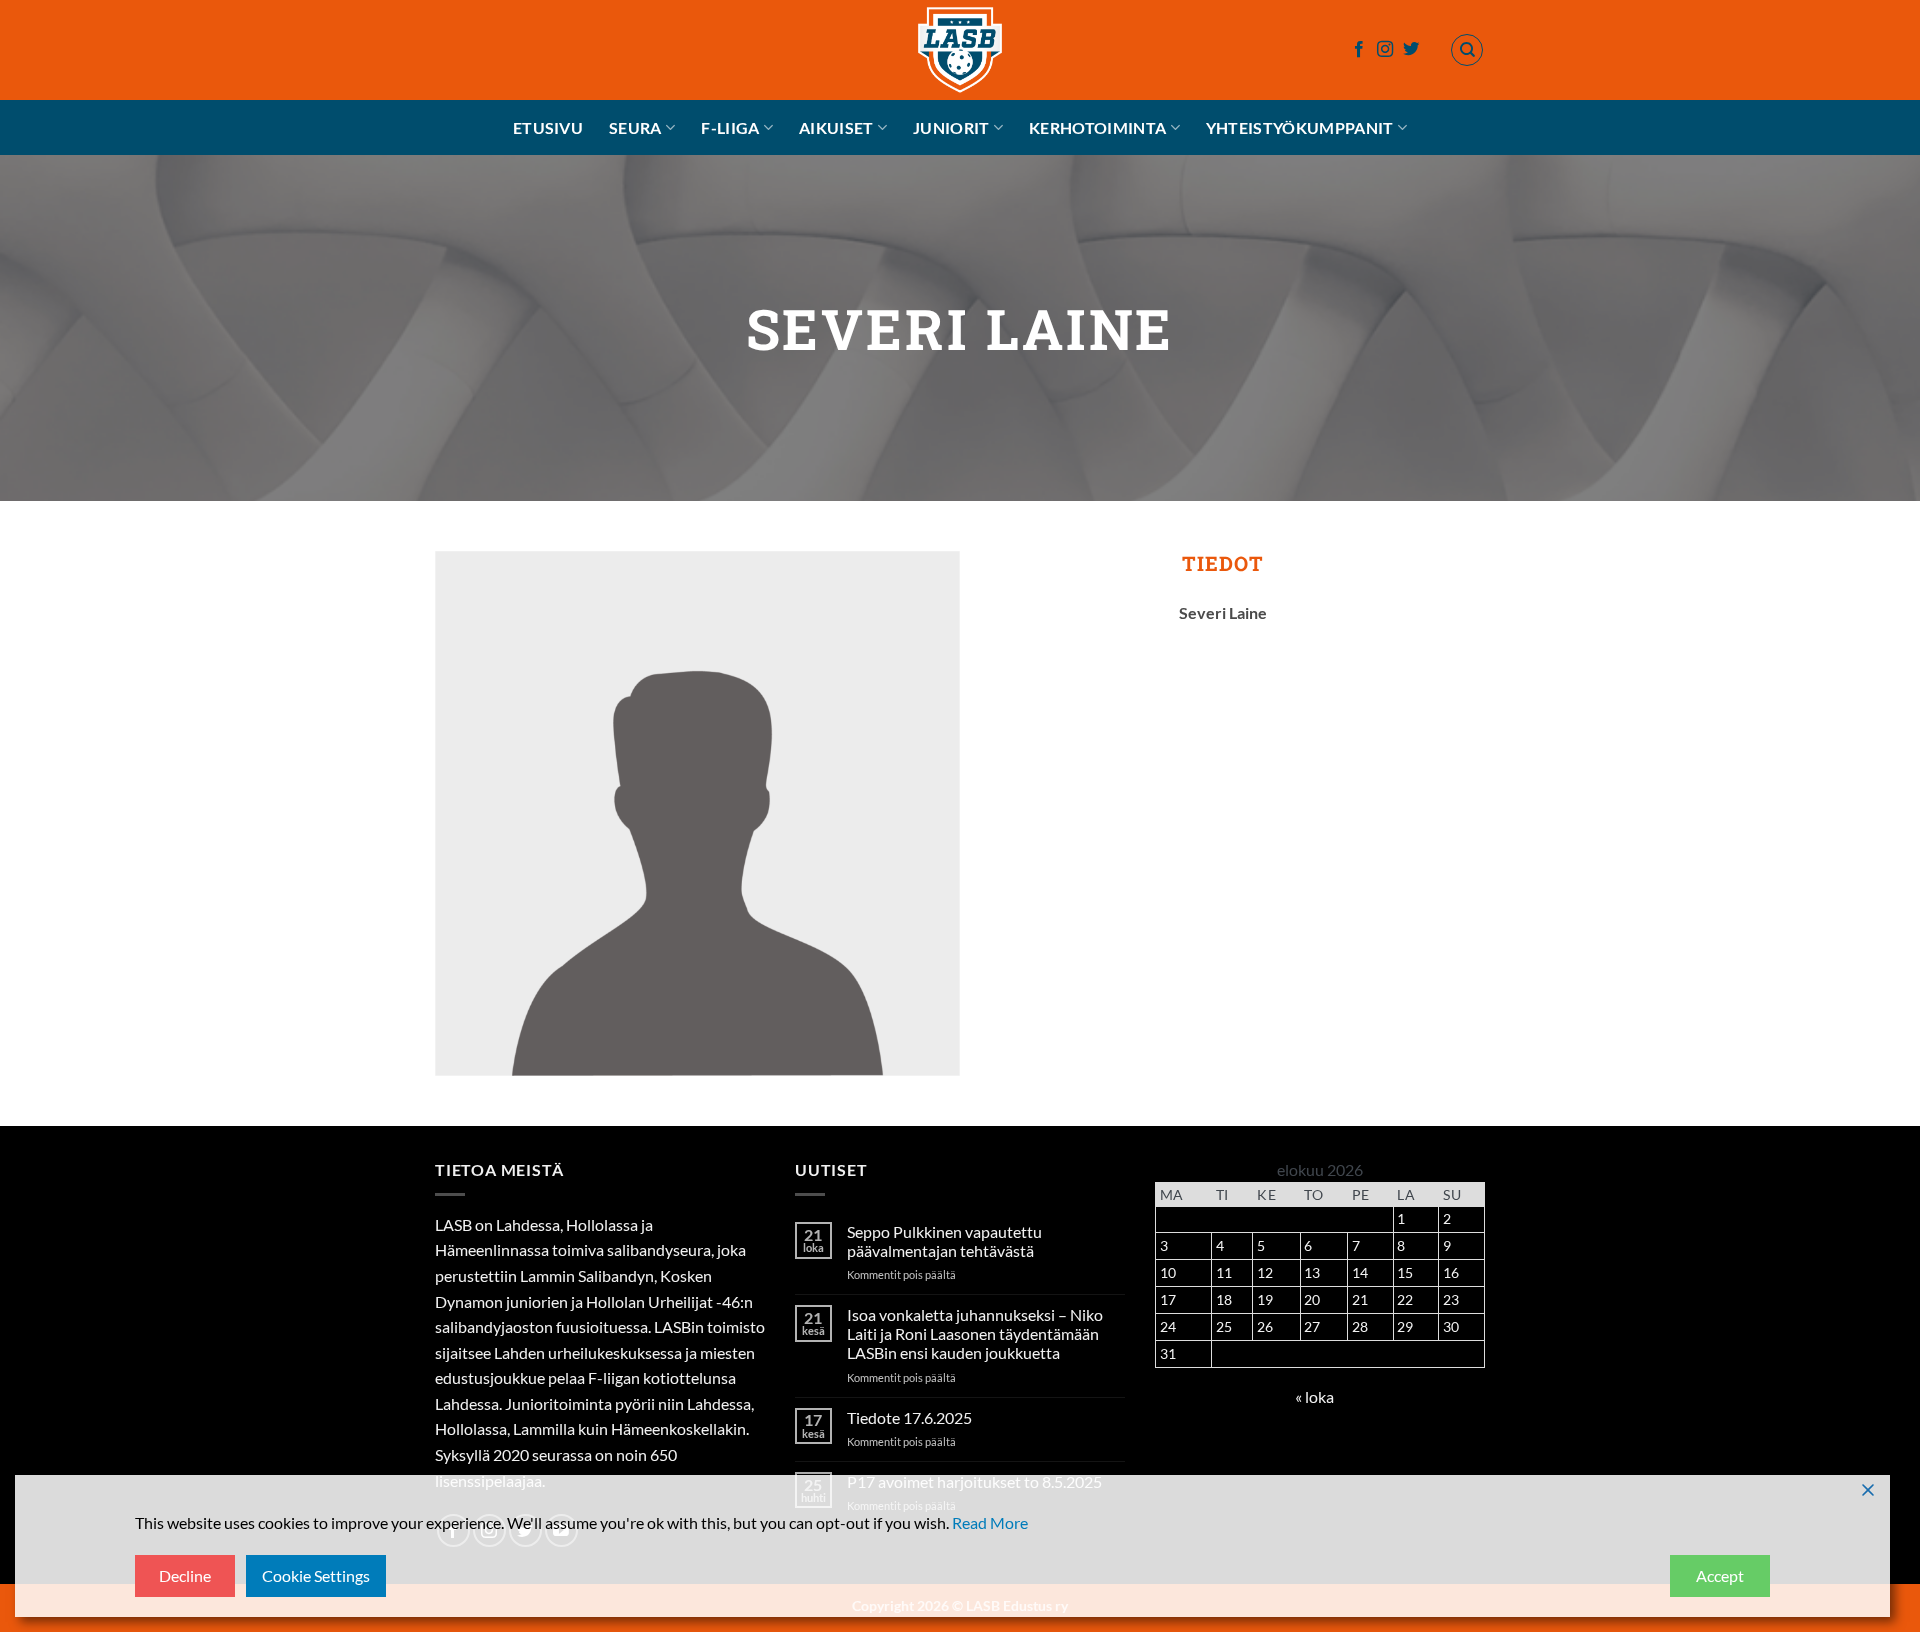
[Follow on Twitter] (1411, 50)
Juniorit (951, 127)
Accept (1720, 1575)
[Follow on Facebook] (1359, 50)
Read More (990, 1522)
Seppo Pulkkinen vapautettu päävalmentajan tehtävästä (944, 1241)
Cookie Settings (316, 1575)
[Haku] (1467, 50)
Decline (185, 1575)
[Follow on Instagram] (1385, 50)
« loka (1314, 1396)
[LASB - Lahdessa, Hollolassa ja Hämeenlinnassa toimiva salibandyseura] (960, 50)
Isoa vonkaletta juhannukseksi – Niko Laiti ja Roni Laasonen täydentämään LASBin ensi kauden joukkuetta (975, 1333)
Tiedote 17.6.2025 (909, 1417)
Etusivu (548, 127)
